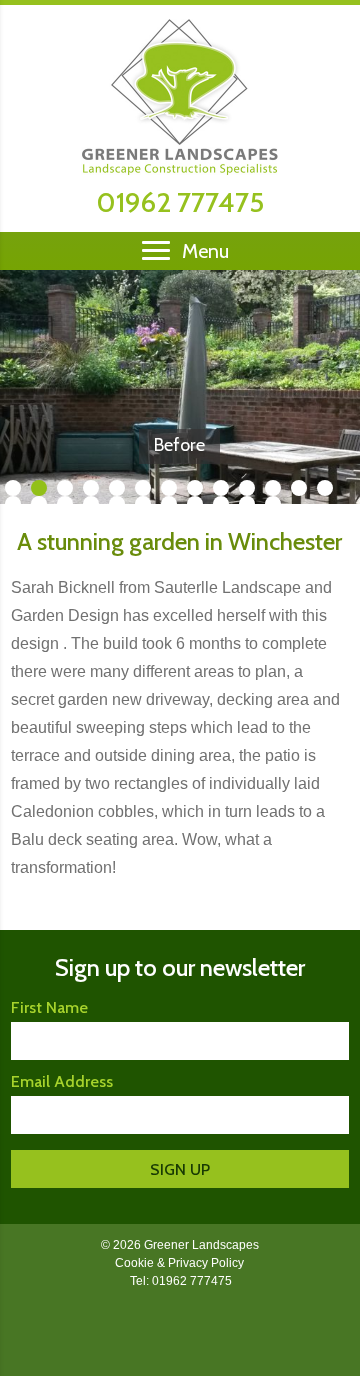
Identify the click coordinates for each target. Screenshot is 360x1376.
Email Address (62, 1081)
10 (247, 488)
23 (247, 504)
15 (39, 504)
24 (273, 504)
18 (117, 504)
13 (325, 488)
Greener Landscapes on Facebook (180, 1328)
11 (273, 488)
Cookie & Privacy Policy (179, 1263)
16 (65, 504)
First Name (49, 1007)
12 (299, 488)
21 (195, 504)
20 (169, 504)
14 (13, 504)
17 (91, 504)
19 (143, 504)
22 (221, 504)
